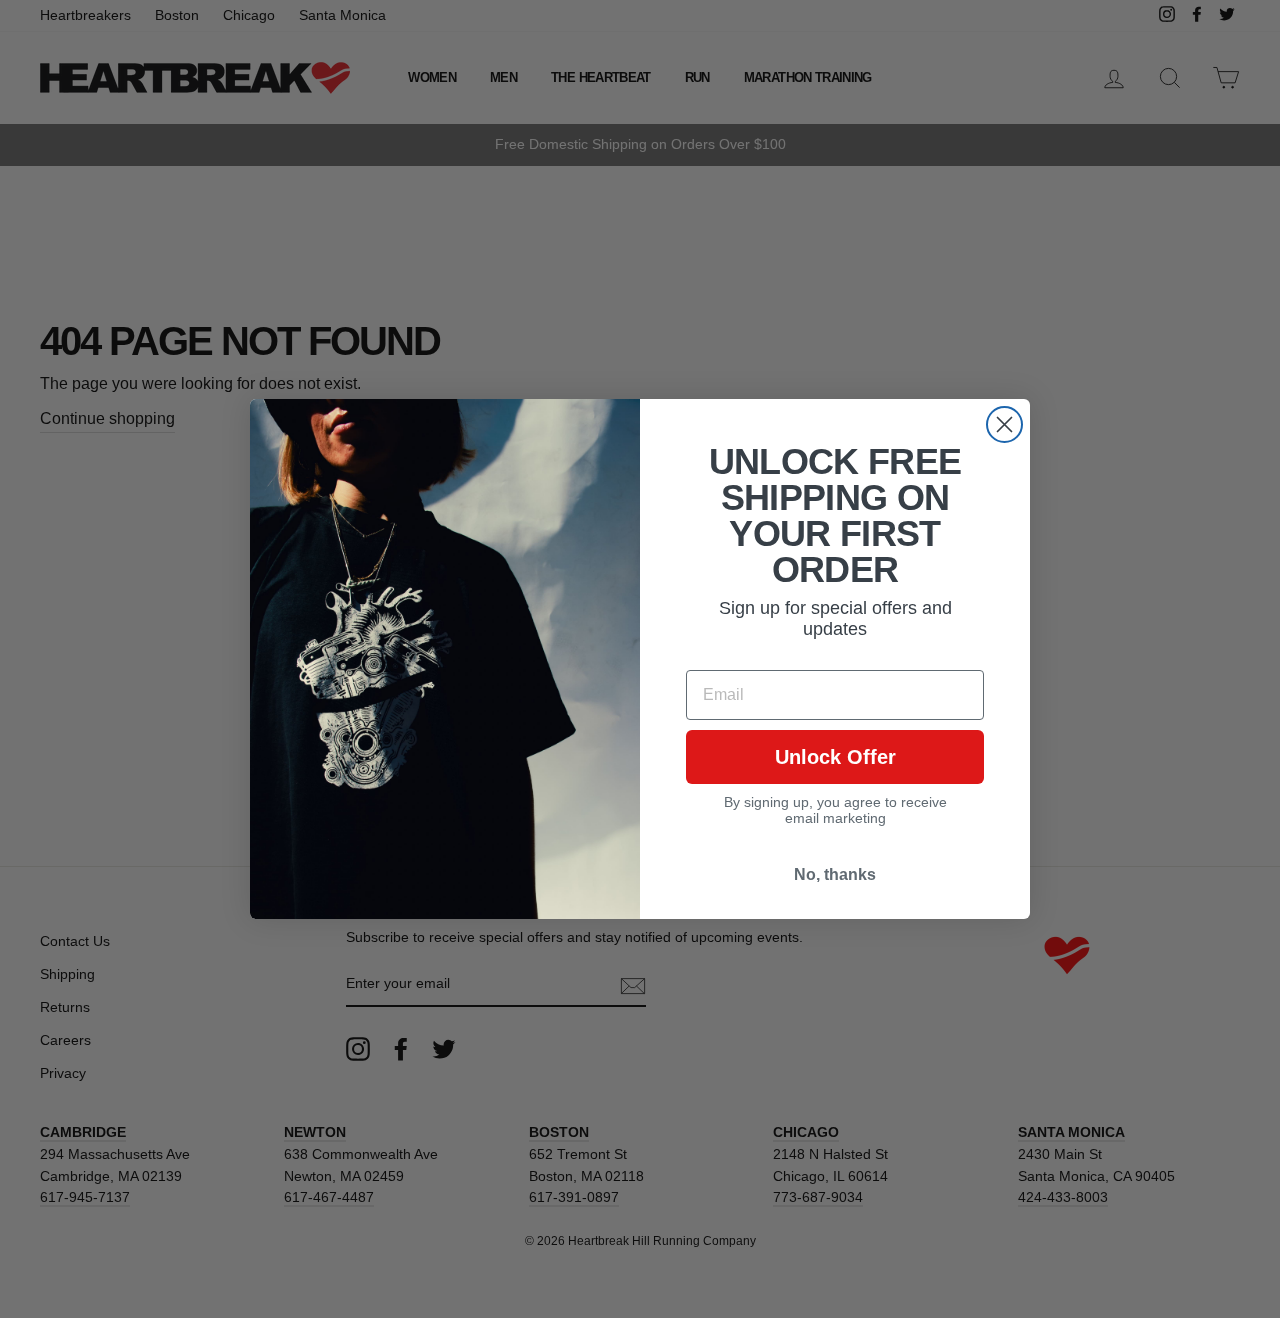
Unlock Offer (835, 757)
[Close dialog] (1004, 424)
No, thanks (835, 874)
